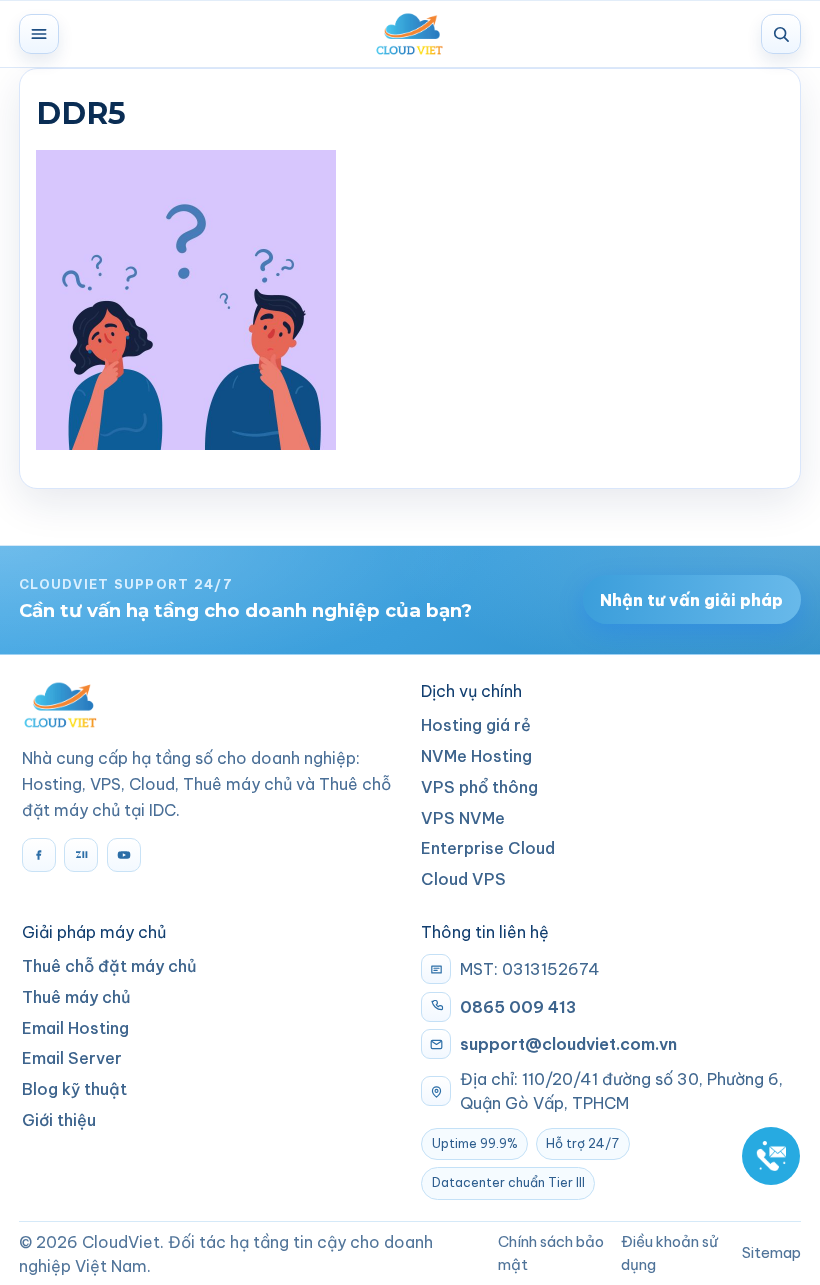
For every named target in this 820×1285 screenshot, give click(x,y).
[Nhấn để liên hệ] (771, 1156)
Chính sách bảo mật (551, 1252)
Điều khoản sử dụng (669, 1252)
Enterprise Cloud (488, 848)
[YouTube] (124, 855)
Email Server (72, 1058)
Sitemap (771, 1252)
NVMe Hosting (476, 756)
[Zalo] (81, 855)
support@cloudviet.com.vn (568, 1044)
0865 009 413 (518, 1007)
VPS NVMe (463, 818)
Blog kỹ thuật (74, 1089)
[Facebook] (39, 855)
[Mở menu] (39, 34)
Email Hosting (75, 1028)
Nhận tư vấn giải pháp (691, 600)
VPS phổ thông (479, 787)
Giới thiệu (59, 1120)
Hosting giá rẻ (476, 725)
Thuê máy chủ (76, 997)
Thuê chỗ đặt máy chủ (109, 966)
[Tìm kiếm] (781, 34)
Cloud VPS (463, 879)
